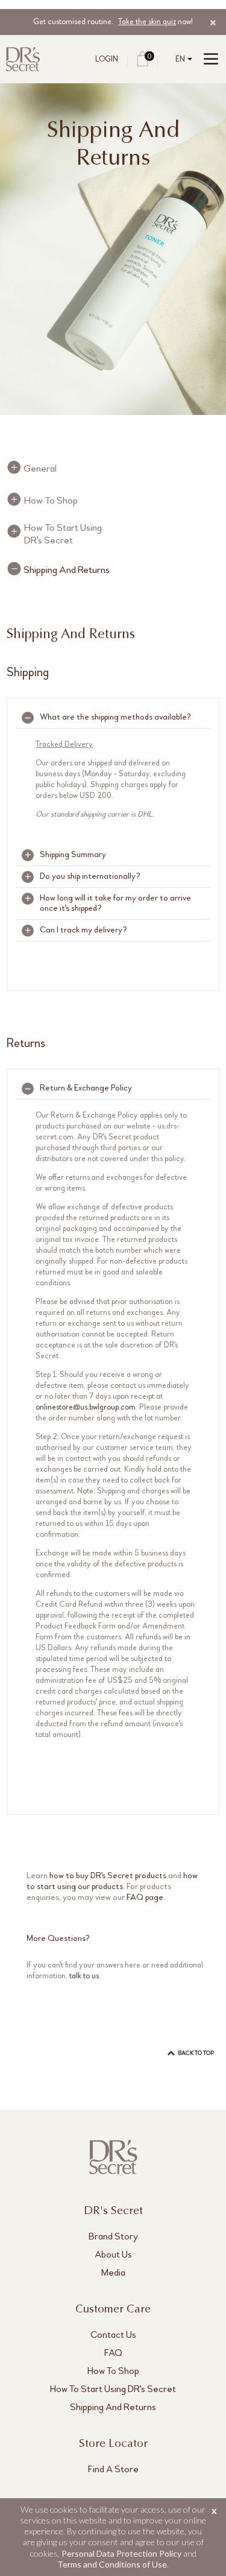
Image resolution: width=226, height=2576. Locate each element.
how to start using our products (112, 1881)
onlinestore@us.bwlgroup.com (86, 1407)
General (40, 468)
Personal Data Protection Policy (121, 2553)
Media (113, 2272)
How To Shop (51, 500)
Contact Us (113, 2334)
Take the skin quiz (147, 22)
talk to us (84, 1976)
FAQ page (145, 1897)
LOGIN (107, 59)
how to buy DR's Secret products (108, 1875)
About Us (113, 2254)
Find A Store (113, 2469)
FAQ (113, 2353)
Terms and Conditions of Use (112, 2564)
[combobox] (181, 59)
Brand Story (113, 2236)
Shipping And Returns (67, 570)
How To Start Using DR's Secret (63, 534)
